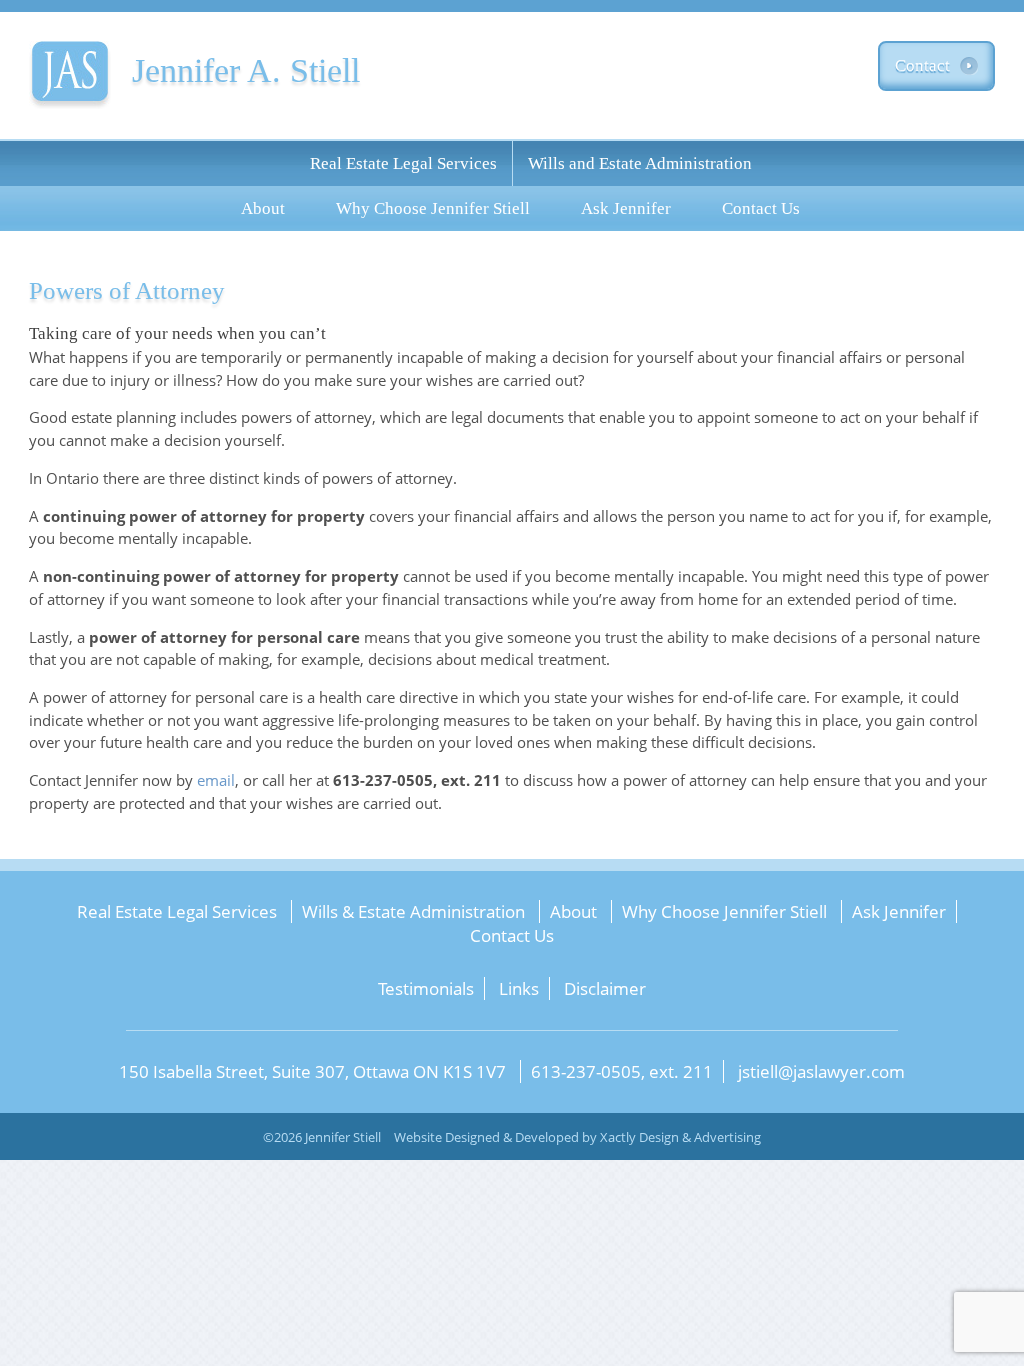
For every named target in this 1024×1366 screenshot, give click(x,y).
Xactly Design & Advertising (680, 1137)
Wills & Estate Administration (413, 911)
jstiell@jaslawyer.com (821, 1071)
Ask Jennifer (626, 208)
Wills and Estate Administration (640, 163)
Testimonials (426, 988)
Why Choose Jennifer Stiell (433, 208)
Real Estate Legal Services (403, 163)
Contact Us (761, 208)
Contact (922, 65)
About (263, 208)
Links (519, 988)
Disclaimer (605, 988)
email (216, 780)
